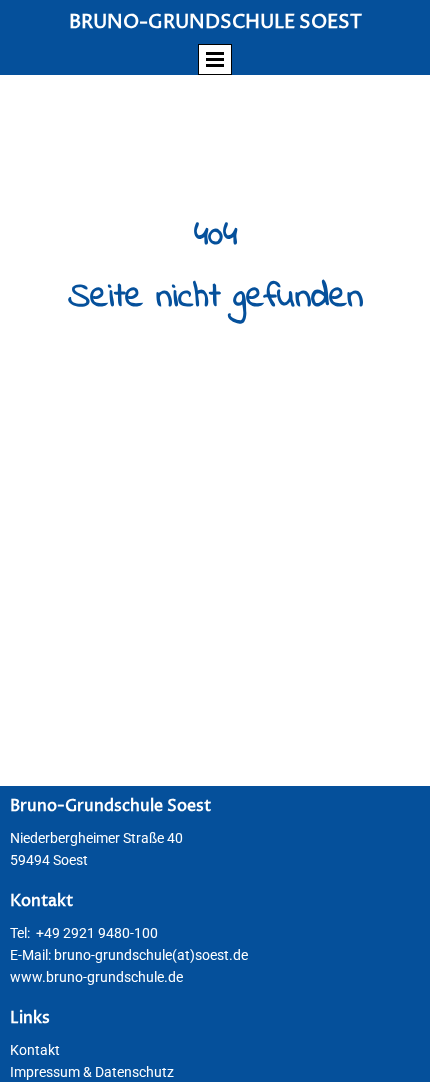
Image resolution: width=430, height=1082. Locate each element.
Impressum (45, 1072)
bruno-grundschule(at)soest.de (151, 955)
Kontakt (35, 1050)
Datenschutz (134, 1072)
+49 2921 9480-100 (97, 933)
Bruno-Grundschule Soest (215, 22)
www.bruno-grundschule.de (96, 977)
